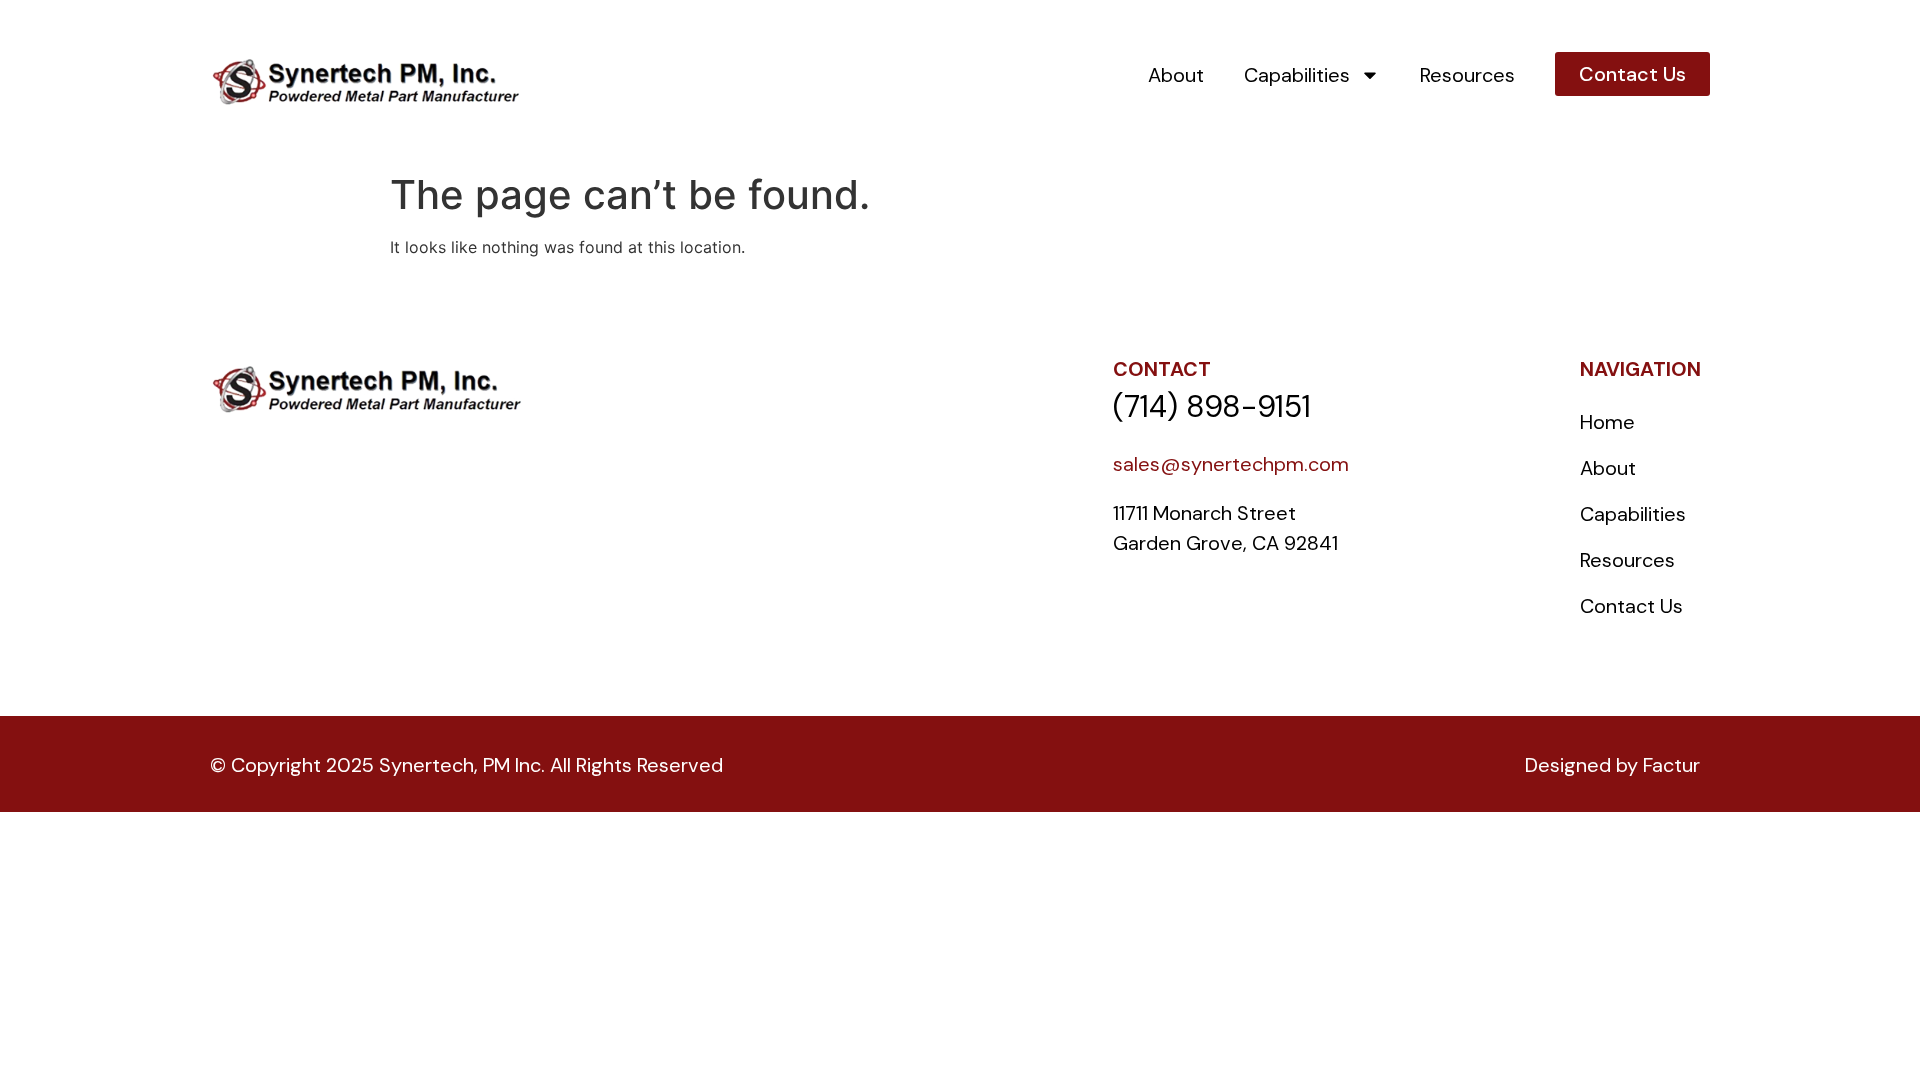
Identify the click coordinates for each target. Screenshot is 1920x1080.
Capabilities (1297, 75)
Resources (1467, 75)
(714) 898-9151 (1212, 406)
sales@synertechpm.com (1231, 464)
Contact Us (1631, 606)
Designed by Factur (1612, 765)
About (1176, 75)
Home (1607, 422)
